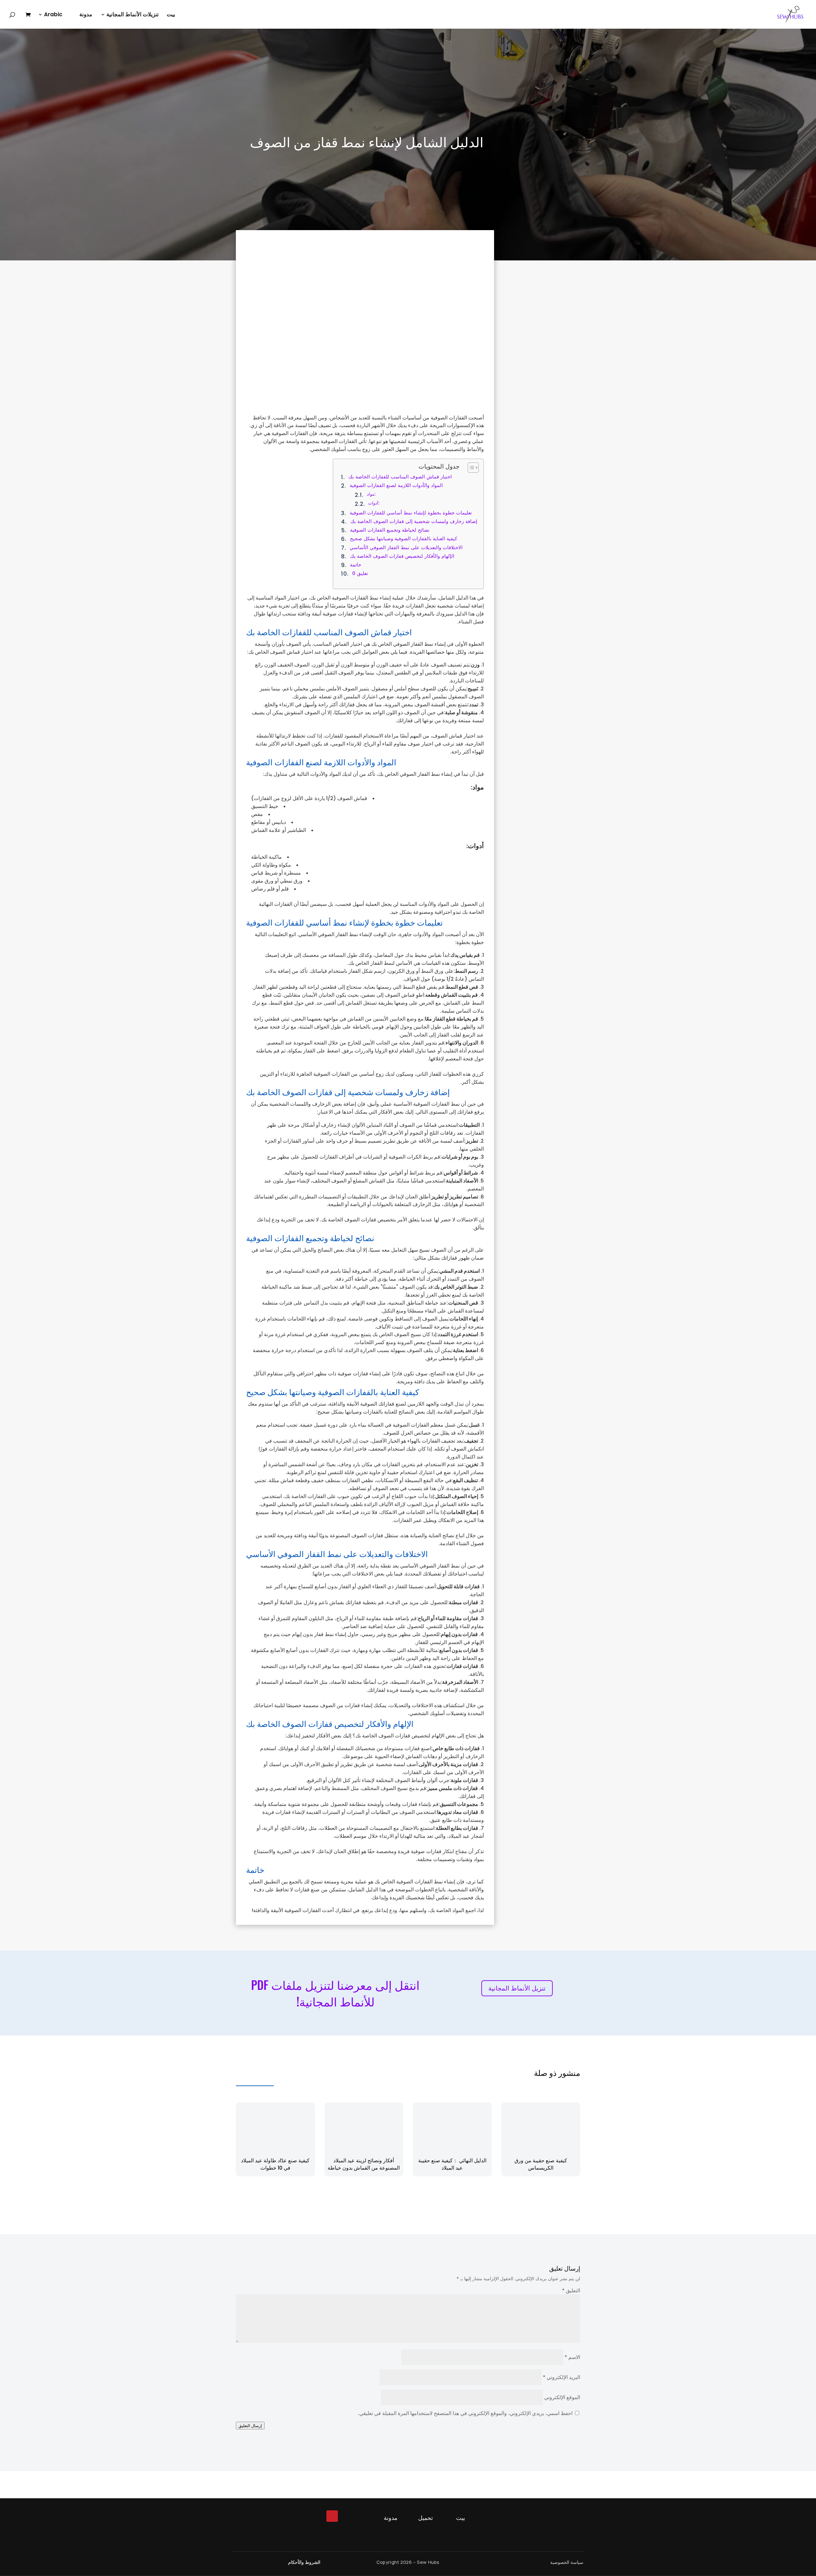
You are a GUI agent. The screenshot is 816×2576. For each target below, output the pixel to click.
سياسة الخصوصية (567, 2562)
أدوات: (374, 503)
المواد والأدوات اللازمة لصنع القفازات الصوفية (396, 485)
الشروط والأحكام (304, 2562)
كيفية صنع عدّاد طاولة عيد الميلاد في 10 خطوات (275, 2164)
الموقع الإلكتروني (562, 2397)
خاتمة (355, 565)
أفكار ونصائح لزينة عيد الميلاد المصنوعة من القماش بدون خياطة (364, 2164)
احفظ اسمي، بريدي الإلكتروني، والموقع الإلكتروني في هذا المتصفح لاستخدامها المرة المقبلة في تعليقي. (465, 2413)
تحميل (426, 2518)
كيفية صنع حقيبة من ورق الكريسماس (541, 2164)
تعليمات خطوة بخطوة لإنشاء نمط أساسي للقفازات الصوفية (411, 513)
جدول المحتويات (439, 466)
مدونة (86, 15)
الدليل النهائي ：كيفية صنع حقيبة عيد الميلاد (452, 2164)
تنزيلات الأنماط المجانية (133, 15)
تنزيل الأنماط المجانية (517, 1988)
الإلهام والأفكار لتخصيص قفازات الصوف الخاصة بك (402, 556)
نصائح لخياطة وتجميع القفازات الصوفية (390, 530)
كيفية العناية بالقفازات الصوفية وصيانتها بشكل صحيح (403, 538)
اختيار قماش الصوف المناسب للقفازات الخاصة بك (400, 477)
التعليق (571, 2291)
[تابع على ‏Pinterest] (332, 2516)
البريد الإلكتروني (561, 2377)
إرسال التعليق (250, 2426)
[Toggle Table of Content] (470, 468)
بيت (171, 15)
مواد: (371, 494)
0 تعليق (360, 573)
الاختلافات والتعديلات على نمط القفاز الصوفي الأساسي (406, 547)
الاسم (572, 2357)
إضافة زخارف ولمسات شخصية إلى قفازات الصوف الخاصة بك (414, 521)
